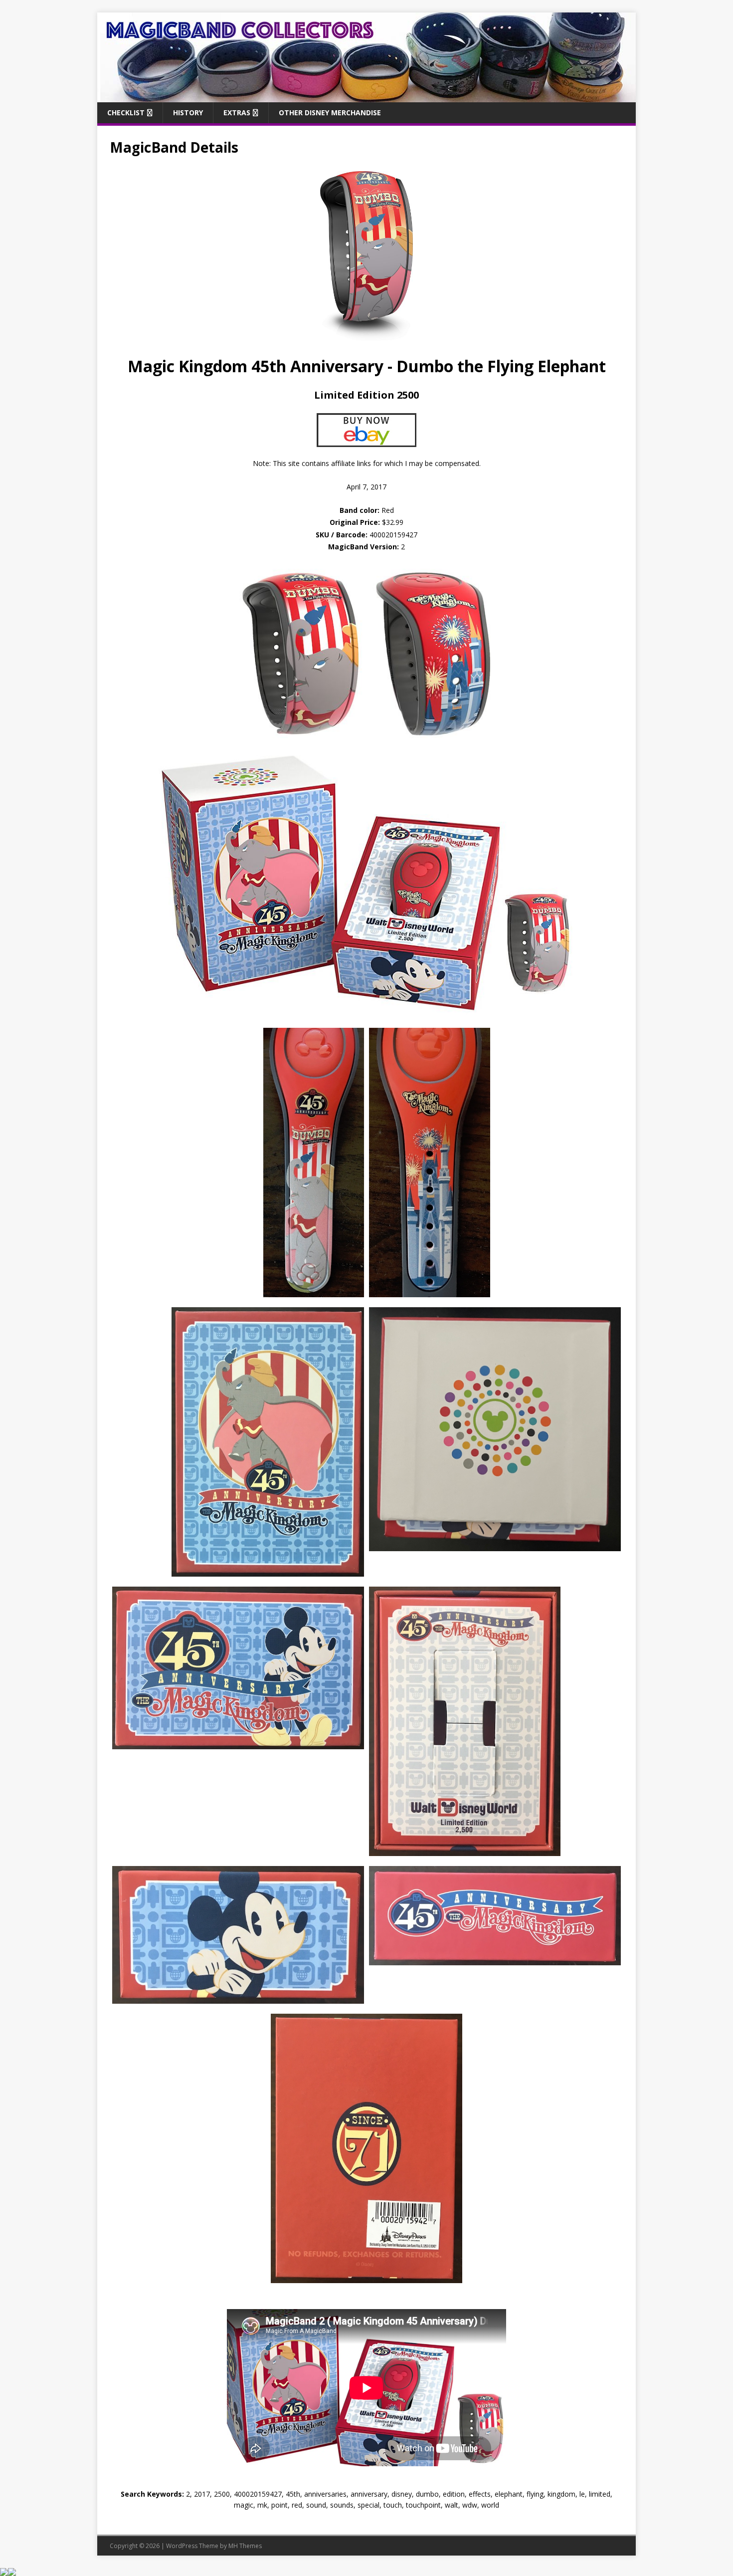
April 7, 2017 (366, 487)
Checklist (126, 113)
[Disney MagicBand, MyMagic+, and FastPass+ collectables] (366, 96)
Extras (237, 113)
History (188, 113)
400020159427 (393, 535)
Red (367, 510)
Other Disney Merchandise (330, 113)
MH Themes (245, 2546)
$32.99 (393, 522)
